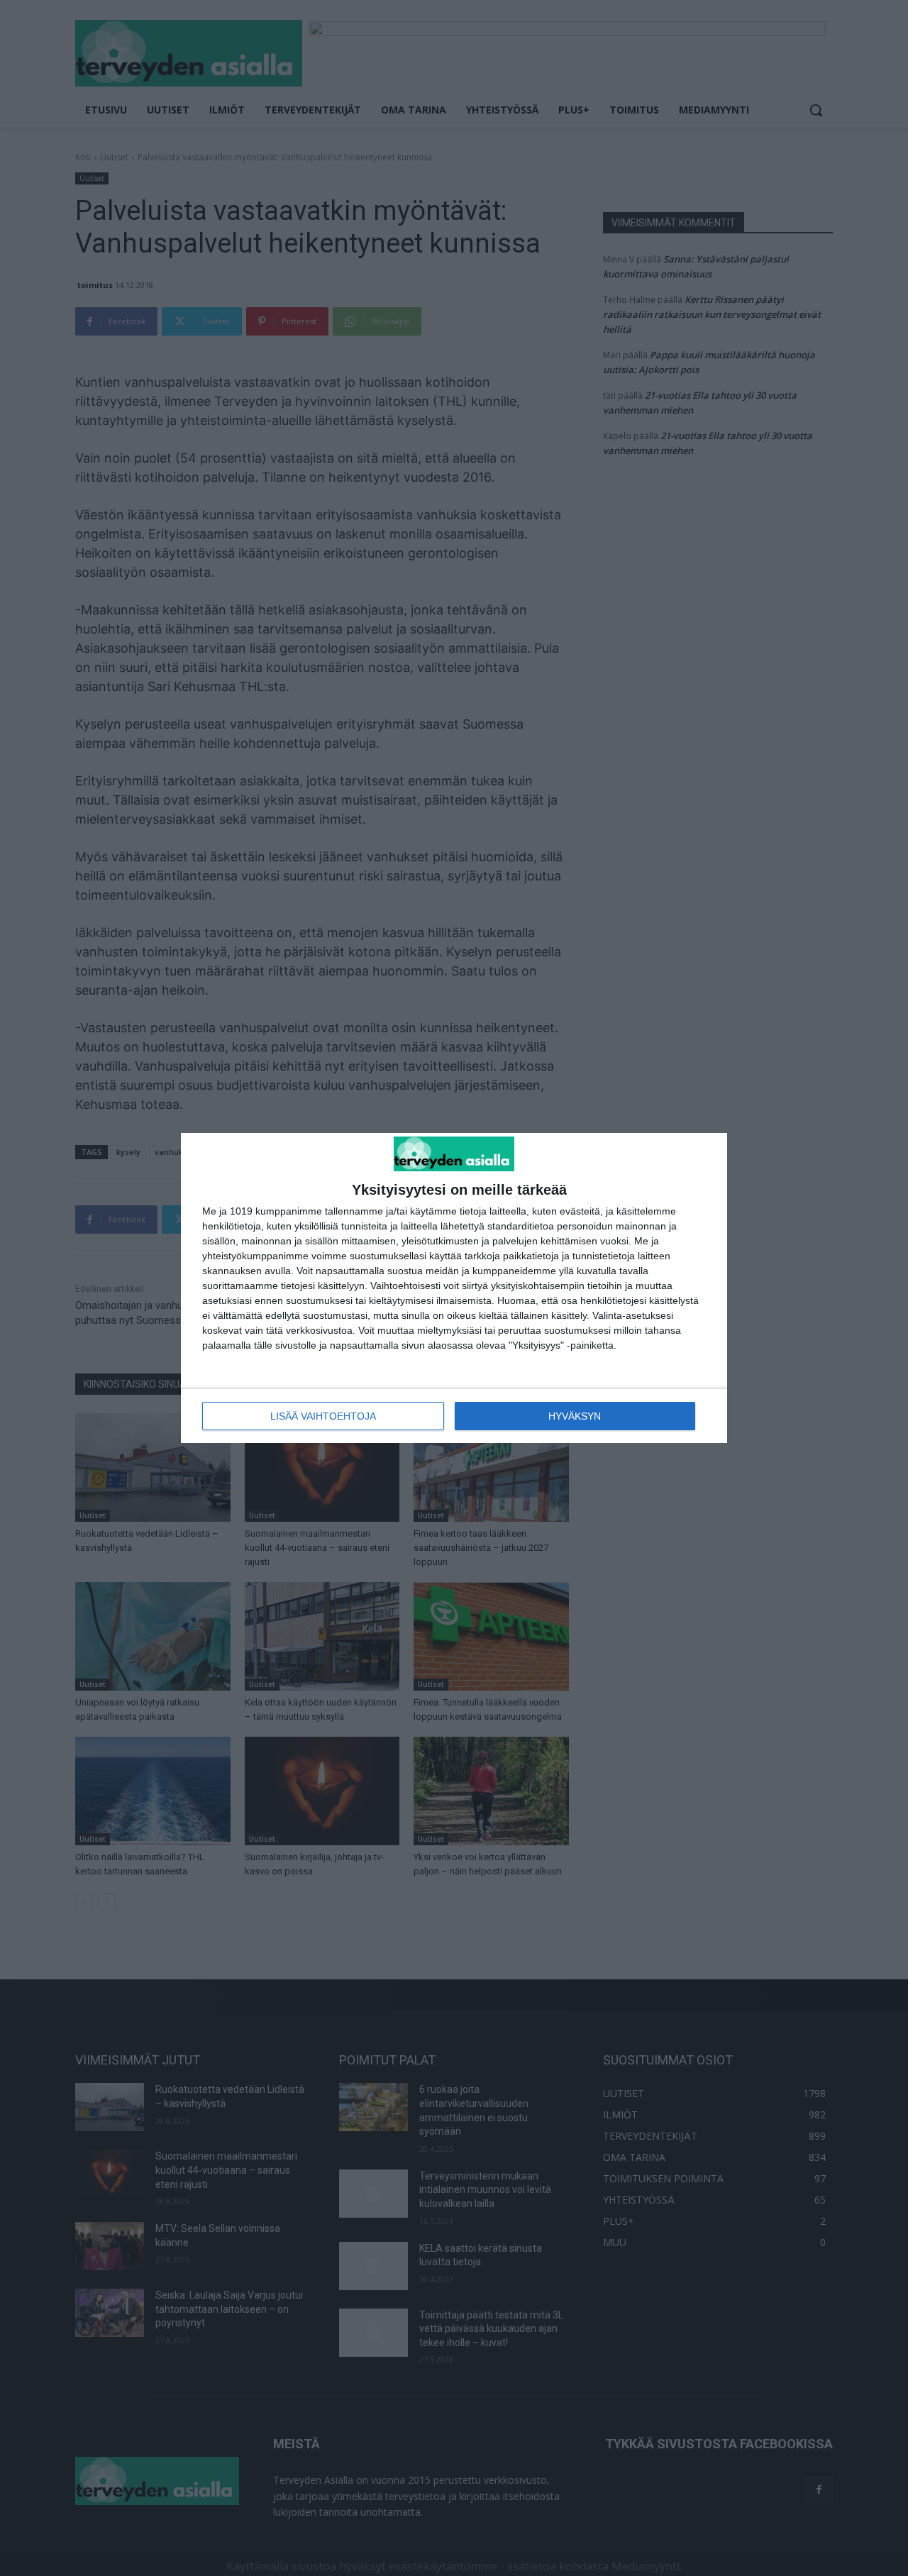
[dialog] (454, 1288)
